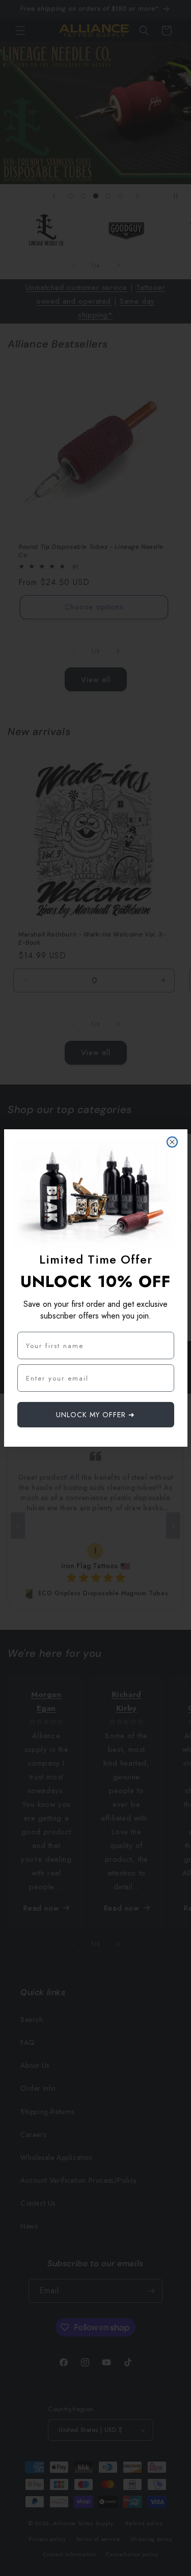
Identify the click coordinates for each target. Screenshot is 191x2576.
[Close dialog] (172, 1142)
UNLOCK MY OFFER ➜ (95, 1415)
